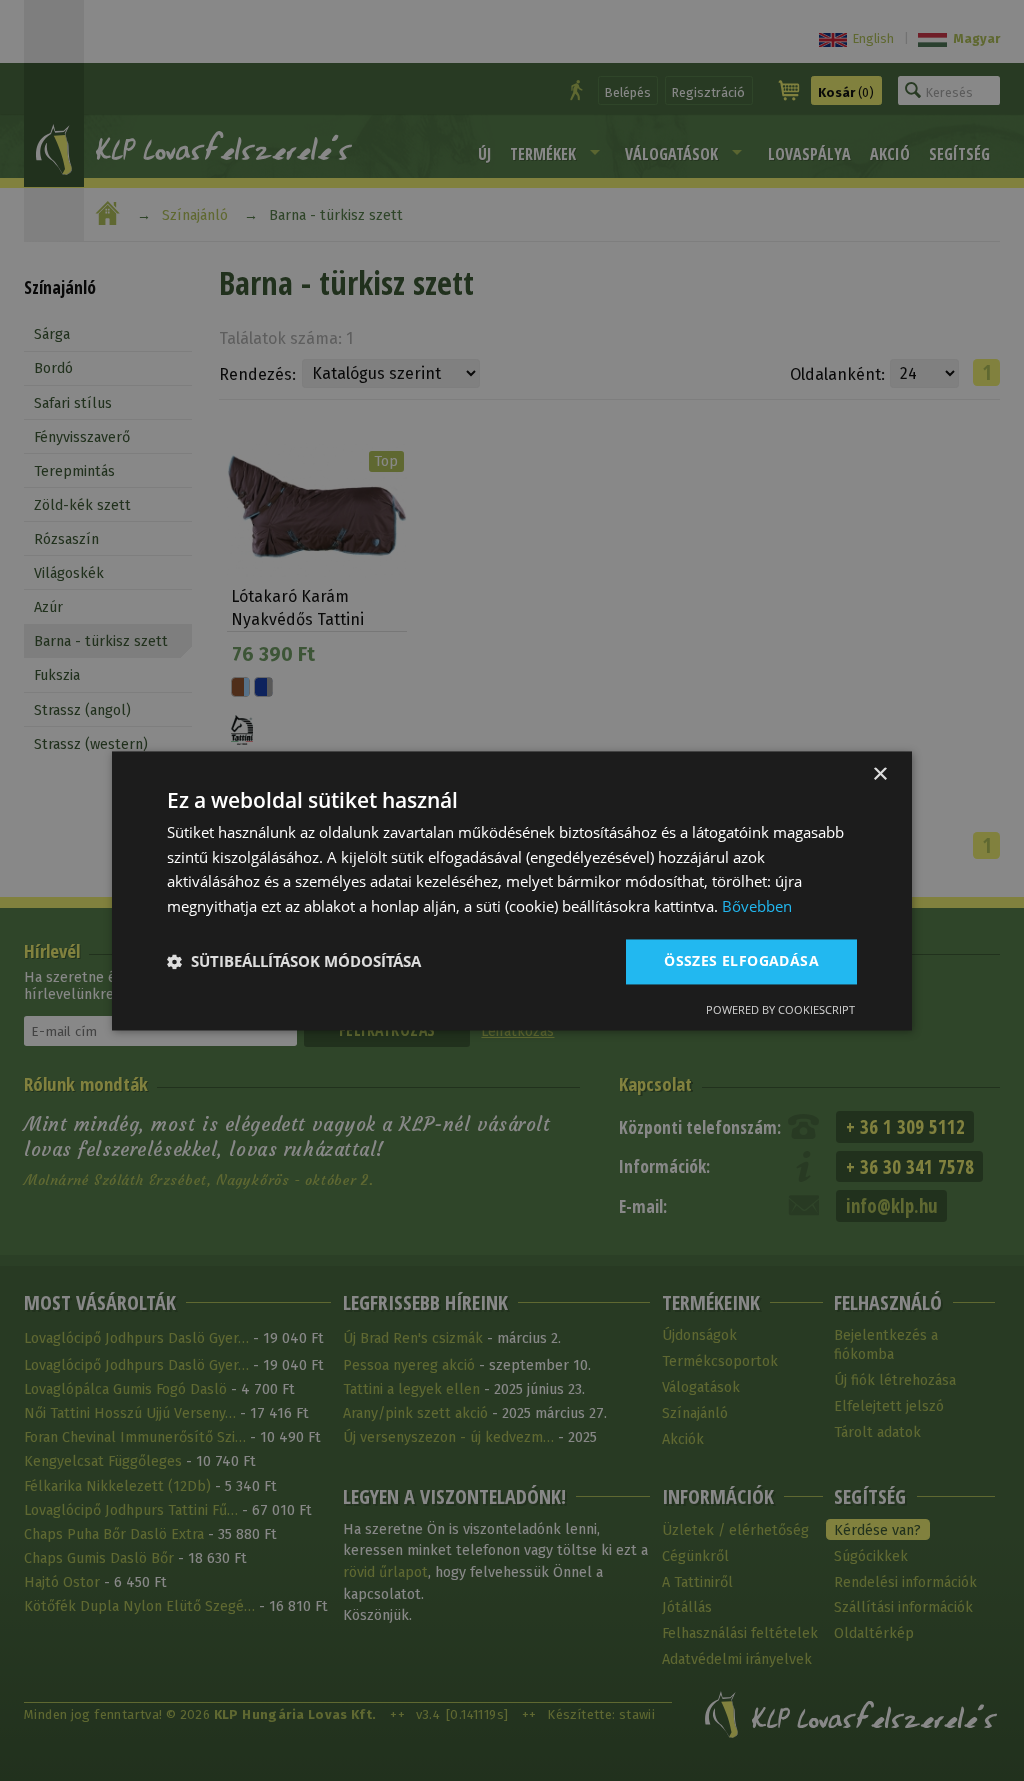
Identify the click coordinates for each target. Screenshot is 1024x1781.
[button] (294, 962)
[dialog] (512, 890)
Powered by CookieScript (780, 1009)
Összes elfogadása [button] (741, 960)
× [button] (879, 774)
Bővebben (757, 907)
